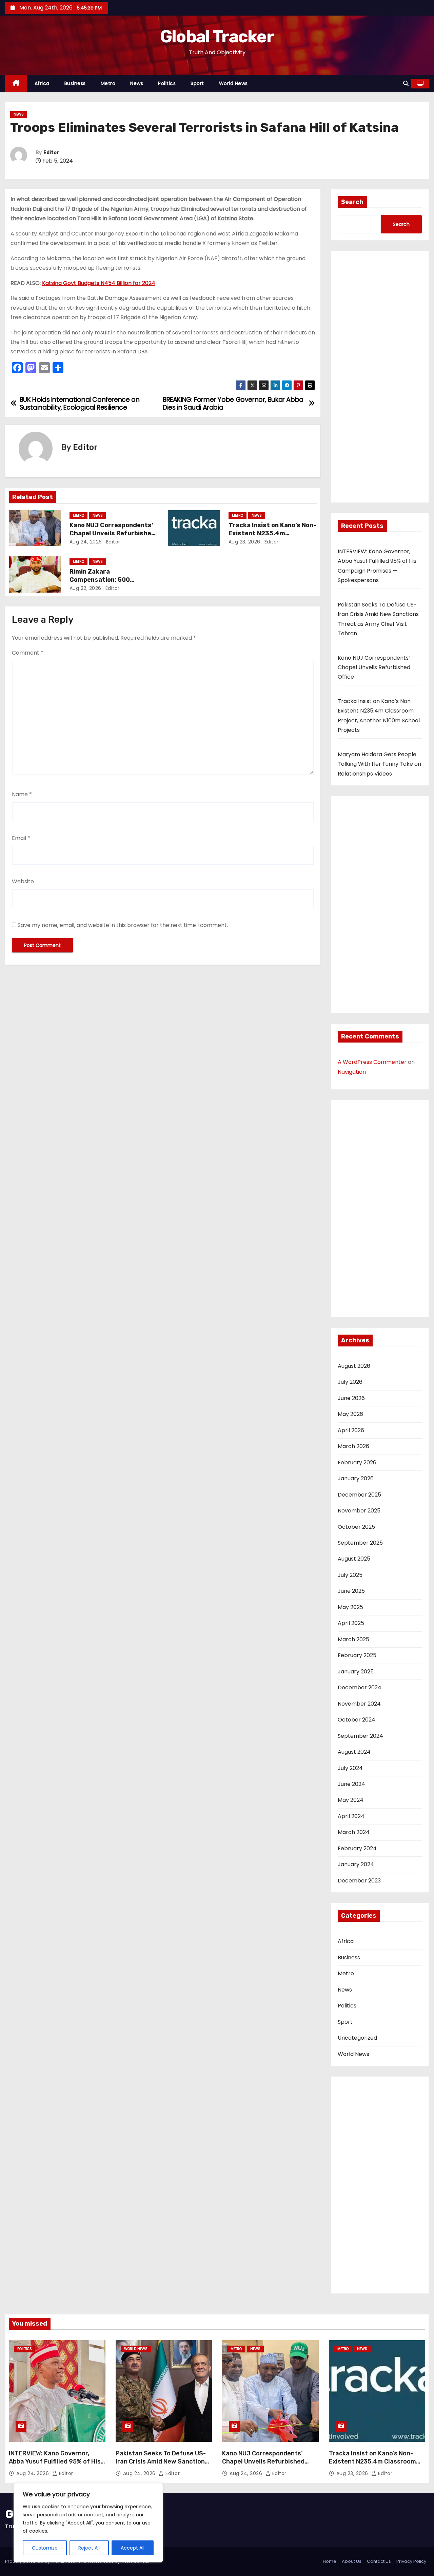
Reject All (89, 2548)
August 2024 (354, 1752)
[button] (406, 84)
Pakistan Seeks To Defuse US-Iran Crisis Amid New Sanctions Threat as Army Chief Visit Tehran (162, 2466)
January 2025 (356, 1672)
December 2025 (359, 1495)
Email (21, 838)
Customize (45, 2548)
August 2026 (354, 1366)
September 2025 (360, 1543)
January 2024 (356, 1864)
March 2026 (353, 1446)
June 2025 (351, 1591)
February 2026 (357, 1462)
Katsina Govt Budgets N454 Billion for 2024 (99, 283)
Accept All (133, 2548)
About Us (352, 2561)
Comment (28, 653)
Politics (167, 83)
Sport (197, 83)
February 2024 (357, 1848)
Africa (42, 83)
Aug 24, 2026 (86, 542)
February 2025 (357, 1655)
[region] (88, 2523)
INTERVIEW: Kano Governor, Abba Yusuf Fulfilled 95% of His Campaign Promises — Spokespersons (55, 2466)
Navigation (352, 1072)
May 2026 (350, 1414)
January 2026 (356, 1478)
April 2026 (351, 1430)
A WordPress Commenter (372, 1062)
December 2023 (359, 1881)
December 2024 (360, 1687)
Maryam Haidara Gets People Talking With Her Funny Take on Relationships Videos (379, 764)
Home (330, 2561)
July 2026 (350, 1382)
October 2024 (357, 1720)
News (137, 83)
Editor (51, 153)
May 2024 (351, 1800)
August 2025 (354, 1559)
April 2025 (351, 1623)
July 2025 (350, 1575)
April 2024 (351, 1816)
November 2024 (359, 1704)
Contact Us (379, 2561)
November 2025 (359, 1511)
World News (233, 83)
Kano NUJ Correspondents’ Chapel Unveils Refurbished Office (112, 533)
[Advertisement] (380, 379)
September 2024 (360, 1736)
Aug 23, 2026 (244, 542)
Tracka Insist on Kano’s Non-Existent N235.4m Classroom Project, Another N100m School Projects (376, 2466)
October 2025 (356, 1527)
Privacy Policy (411, 2561)
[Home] (16, 84)
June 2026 (351, 1398)
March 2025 (353, 1639)
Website (23, 881)
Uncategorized (357, 2038)
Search (352, 202)
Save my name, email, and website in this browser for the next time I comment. (123, 925)
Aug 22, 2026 (85, 588)
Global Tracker (217, 37)
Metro (108, 83)
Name (22, 794)
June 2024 (351, 1784)
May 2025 (350, 1607)
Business (75, 83)
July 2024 (350, 1768)
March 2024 (354, 1832)
